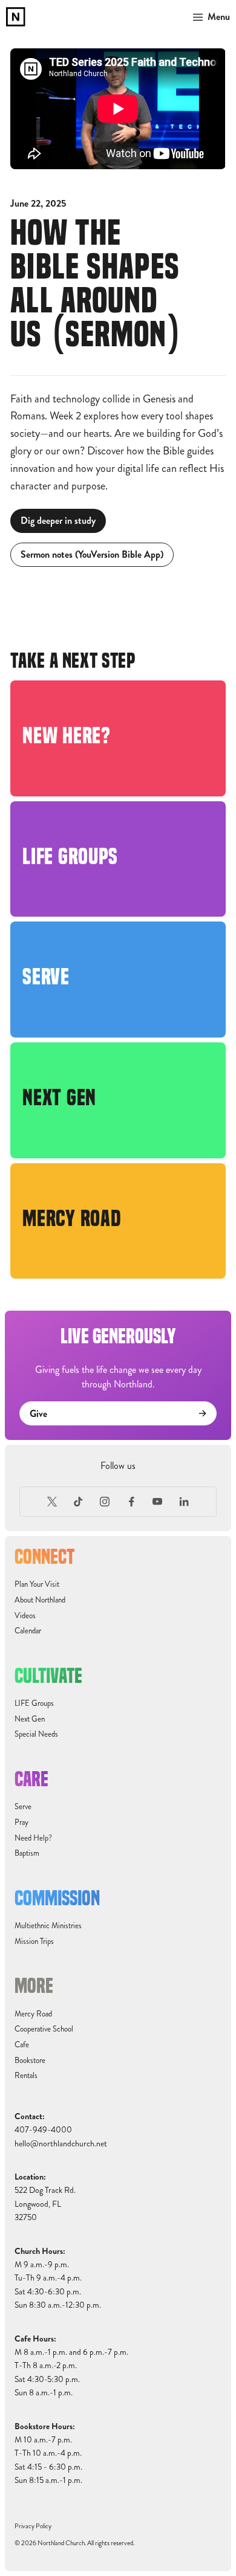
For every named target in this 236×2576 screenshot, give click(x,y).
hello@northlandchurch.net (61, 2144)
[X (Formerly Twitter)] (52, 1502)
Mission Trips (34, 1942)
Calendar (28, 1631)
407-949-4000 (43, 2130)
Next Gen (30, 1719)
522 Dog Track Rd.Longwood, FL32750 (45, 2204)
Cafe (22, 2045)
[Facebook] (131, 1502)
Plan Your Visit (37, 1584)
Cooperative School (44, 2029)
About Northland (40, 1600)
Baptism (27, 1853)
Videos (25, 1616)
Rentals (26, 2076)
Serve (23, 1807)
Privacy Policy (33, 2526)
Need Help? (33, 1838)
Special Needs (36, 1734)
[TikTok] (79, 1502)
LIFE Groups (34, 1703)
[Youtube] (158, 1502)
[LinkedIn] (184, 1502)
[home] (16, 17)
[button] (209, 17)
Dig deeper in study (58, 521)
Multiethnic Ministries (48, 1926)
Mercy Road (33, 2014)
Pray (21, 1822)
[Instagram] (105, 1502)
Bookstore (30, 2061)
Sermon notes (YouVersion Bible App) (92, 554)
